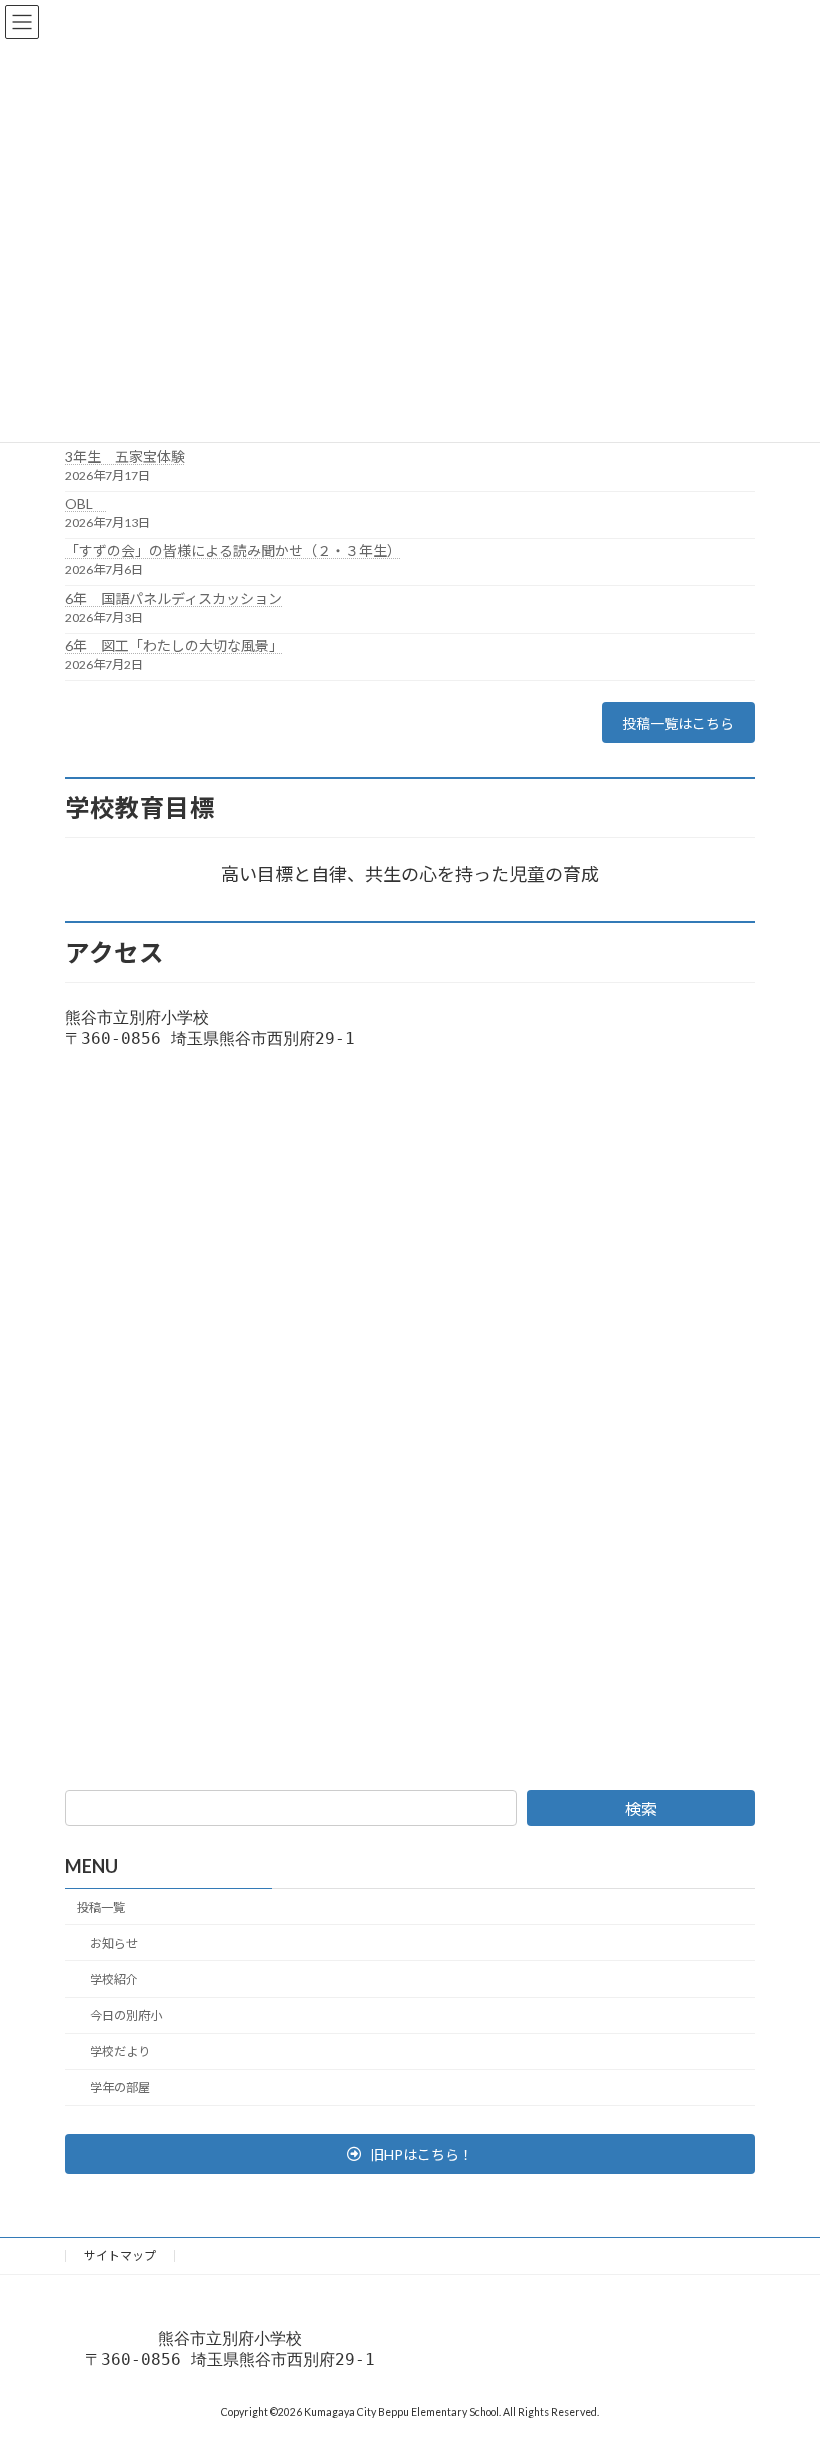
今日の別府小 (126, 2015)
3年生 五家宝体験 (125, 456)
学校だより (120, 2051)
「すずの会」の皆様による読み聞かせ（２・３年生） (233, 550)
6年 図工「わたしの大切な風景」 (174, 645)
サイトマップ (120, 2255)
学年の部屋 (120, 2087)
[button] (410, 2154)
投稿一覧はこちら (678, 723)
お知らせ (114, 1942)
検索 (641, 1808)
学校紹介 (114, 1979)
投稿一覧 (101, 1906)
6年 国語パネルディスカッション (173, 598)
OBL (86, 503)
